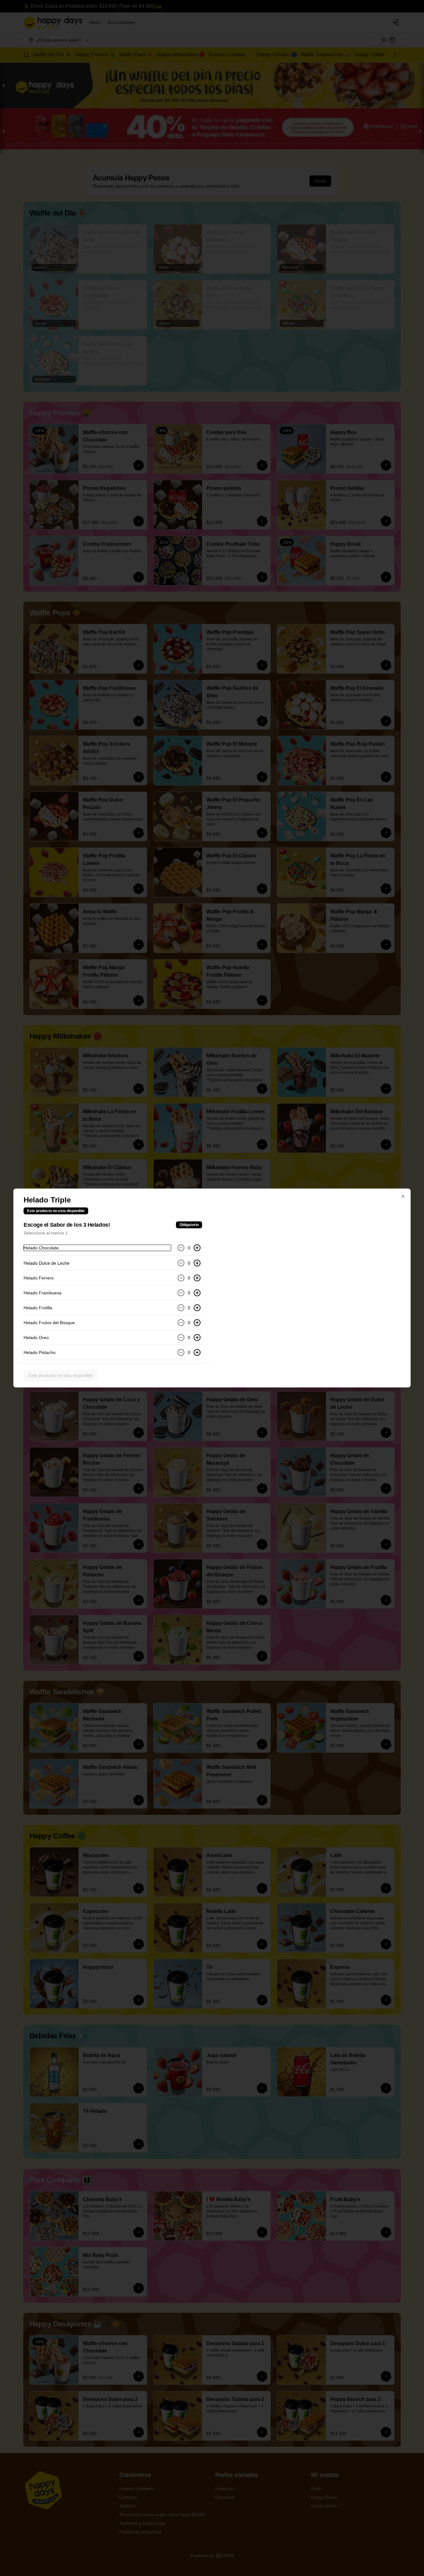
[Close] (403, 1196)
